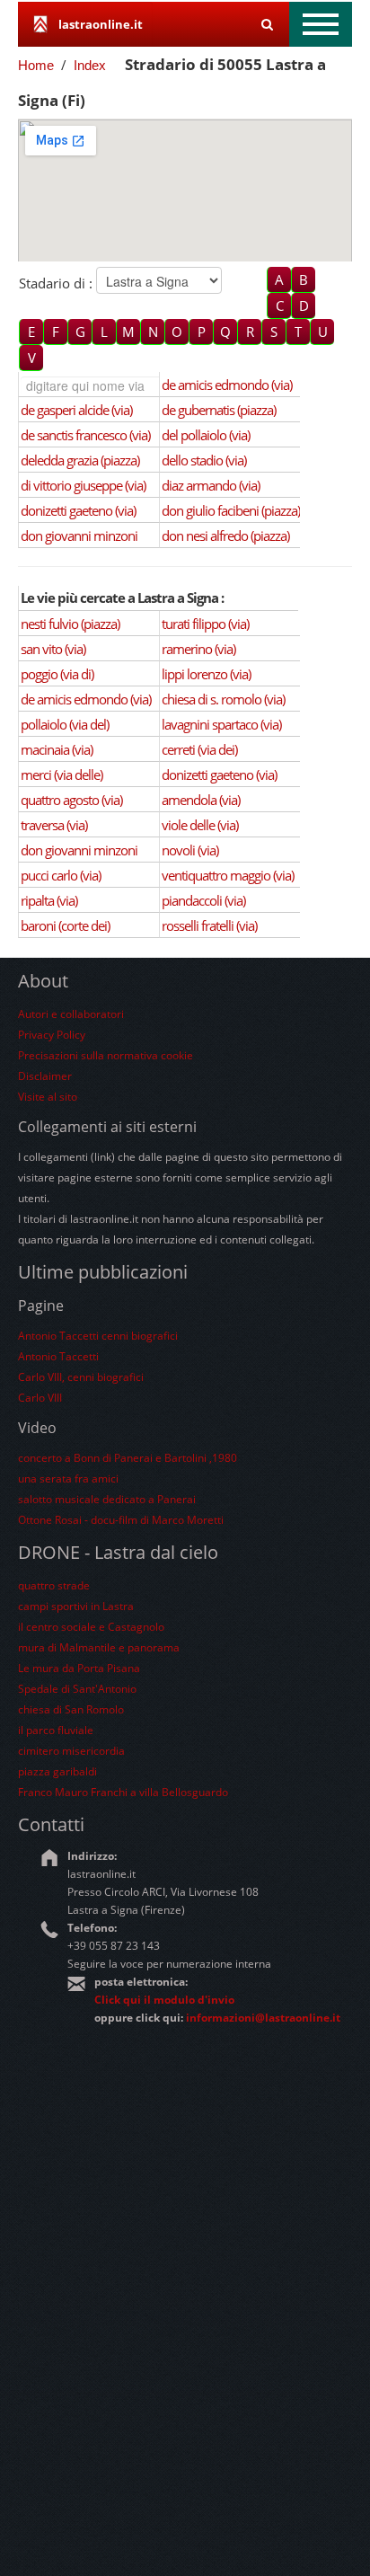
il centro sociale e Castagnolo (91, 1627)
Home (36, 65)
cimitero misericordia (71, 1751)
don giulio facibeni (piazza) (231, 510)
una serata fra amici (68, 1478)
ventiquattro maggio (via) (228, 875)
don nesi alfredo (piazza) (225, 536)
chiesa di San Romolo (71, 1709)
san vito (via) (53, 649)
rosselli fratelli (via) (209, 925)
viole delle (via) (200, 825)
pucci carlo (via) (61, 875)
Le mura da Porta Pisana (79, 1668)
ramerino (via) (198, 649)
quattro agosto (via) (71, 800)
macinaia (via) (57, 749)
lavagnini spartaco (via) (221, 724)
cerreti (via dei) (199, 749)
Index (90, 65)
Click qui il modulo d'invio (164, 2000)
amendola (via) (201, 800)
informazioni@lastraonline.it (263, 2018)
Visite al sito (48, 1097)
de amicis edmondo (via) (227, 385)
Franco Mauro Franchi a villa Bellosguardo (123, 1792)
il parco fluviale (56, 1730)
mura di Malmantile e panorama (99, 1647)
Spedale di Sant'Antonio (77, 1689)
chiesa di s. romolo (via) (223, 699)
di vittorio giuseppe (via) (83, 485)
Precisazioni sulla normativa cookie (106, 1055)
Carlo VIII (40, 1398)
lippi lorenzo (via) (206, 674)
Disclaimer (45, 1076)
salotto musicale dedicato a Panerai (107, 1499)
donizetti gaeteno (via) (78, 510)
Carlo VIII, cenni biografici (81, 1377)
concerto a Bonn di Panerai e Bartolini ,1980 (128, 1458)
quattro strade (54, 1585)
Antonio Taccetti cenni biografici (98, 1336)
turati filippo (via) (205, 624)
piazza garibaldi (57, 1771)
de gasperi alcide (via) (76, 410)
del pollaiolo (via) (206, 435)
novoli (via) (190, 850)
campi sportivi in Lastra (76, 1606)
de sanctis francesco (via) (85, 435)
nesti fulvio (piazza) (70, 624)
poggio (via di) (57, 674)
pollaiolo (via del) (65, 724)
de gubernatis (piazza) (219, 410)
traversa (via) (54, 825)
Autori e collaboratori (71, 1014)
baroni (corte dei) (65, 925)
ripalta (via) (49, 900)
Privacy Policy (52, 1035)
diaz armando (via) (211, 485)
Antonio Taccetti (58, 1356)
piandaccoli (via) (203, 900)
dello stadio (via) (204, 460)
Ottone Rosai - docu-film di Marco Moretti (121, 1520)
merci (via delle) (62, 775)
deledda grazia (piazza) (80, 460)
